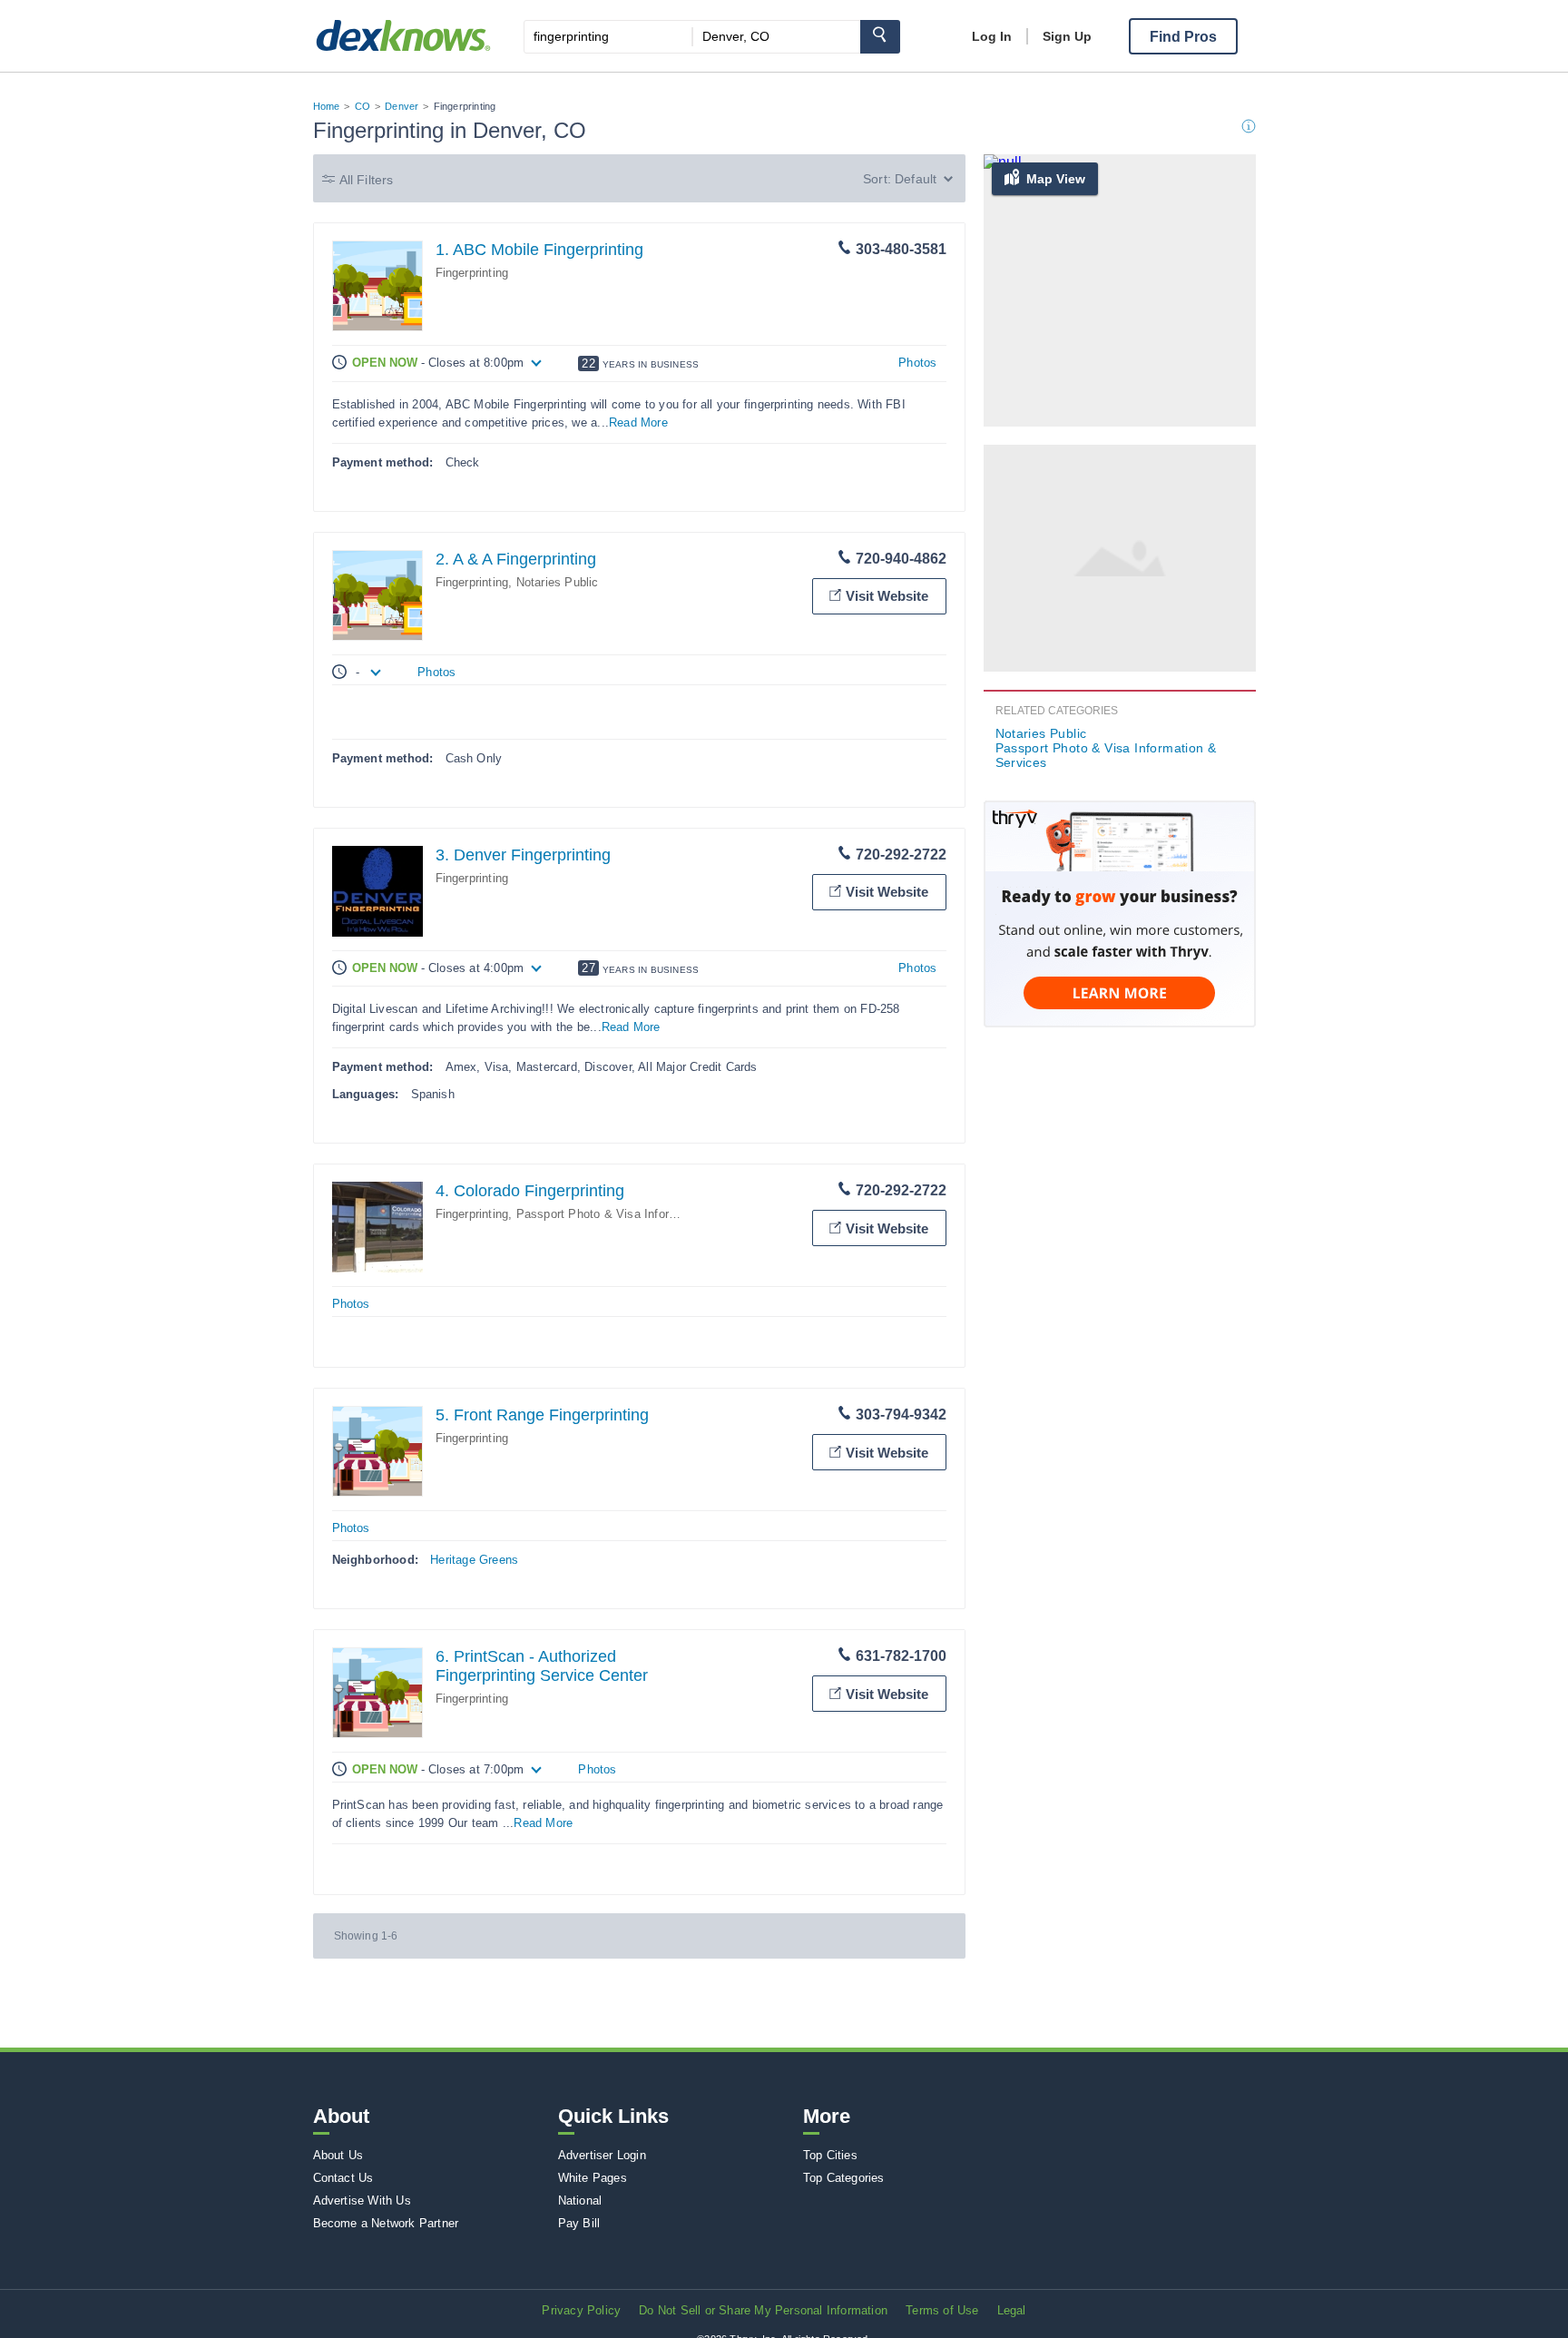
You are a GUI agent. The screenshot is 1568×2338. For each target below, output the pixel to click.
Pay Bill (579, 2223)
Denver (402, 106)
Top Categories (844, 2178)
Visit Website (887, 596)
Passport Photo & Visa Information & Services (643, 1214)
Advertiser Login (602, 2155)
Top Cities (830, 2155)
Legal (1012, 2310)
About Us (338, 2155)
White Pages (593, 2178)
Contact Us (343, 2178)
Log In (992, 36)
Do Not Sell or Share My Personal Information (763, 2310)
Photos (917, 363)
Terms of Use (942, 2310)
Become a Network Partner (386, 2223)
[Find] (880, 37)
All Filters (367, 180)
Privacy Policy (581, 2310)
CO (363, 106)
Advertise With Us (362, 2200)
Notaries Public (558, 582)
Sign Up (1067, 36)
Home (327, 106)
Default (916, 179)
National (580, 2200)
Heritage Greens (474, 1560)
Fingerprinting (472, 273)
